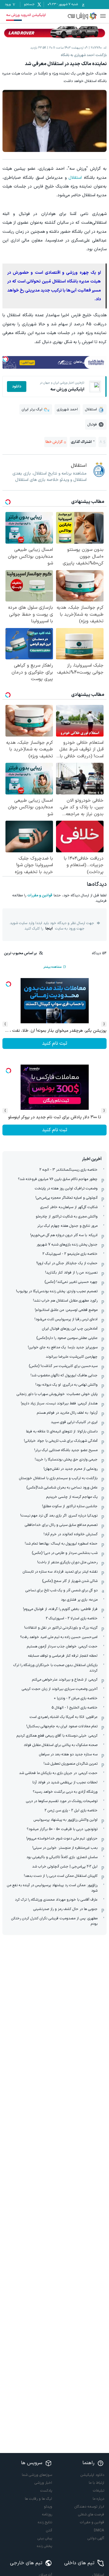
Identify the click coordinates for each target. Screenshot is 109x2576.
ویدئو (48, 2507)
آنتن (49, 2530)
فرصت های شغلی (91, 2514)
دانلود (17, 387)
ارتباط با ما (96, 2483)
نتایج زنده (45, 2522)
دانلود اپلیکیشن (92, 2475)
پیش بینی (45, 2538)
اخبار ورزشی (43, 2483)
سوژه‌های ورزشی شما (37, 2475)
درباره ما (98, 2499)
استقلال (75, 178)
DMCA (99, 2530)
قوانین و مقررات (40, 895)
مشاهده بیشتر (52, 967)
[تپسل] (5, 359)
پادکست (46, 2491)
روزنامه (47, 2514)
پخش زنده (45, 2546)
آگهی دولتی (96, 2538)
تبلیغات (99, 2491)
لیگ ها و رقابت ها (38, 2499)
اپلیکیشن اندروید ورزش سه (26, 15)
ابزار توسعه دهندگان (89, 2507)
